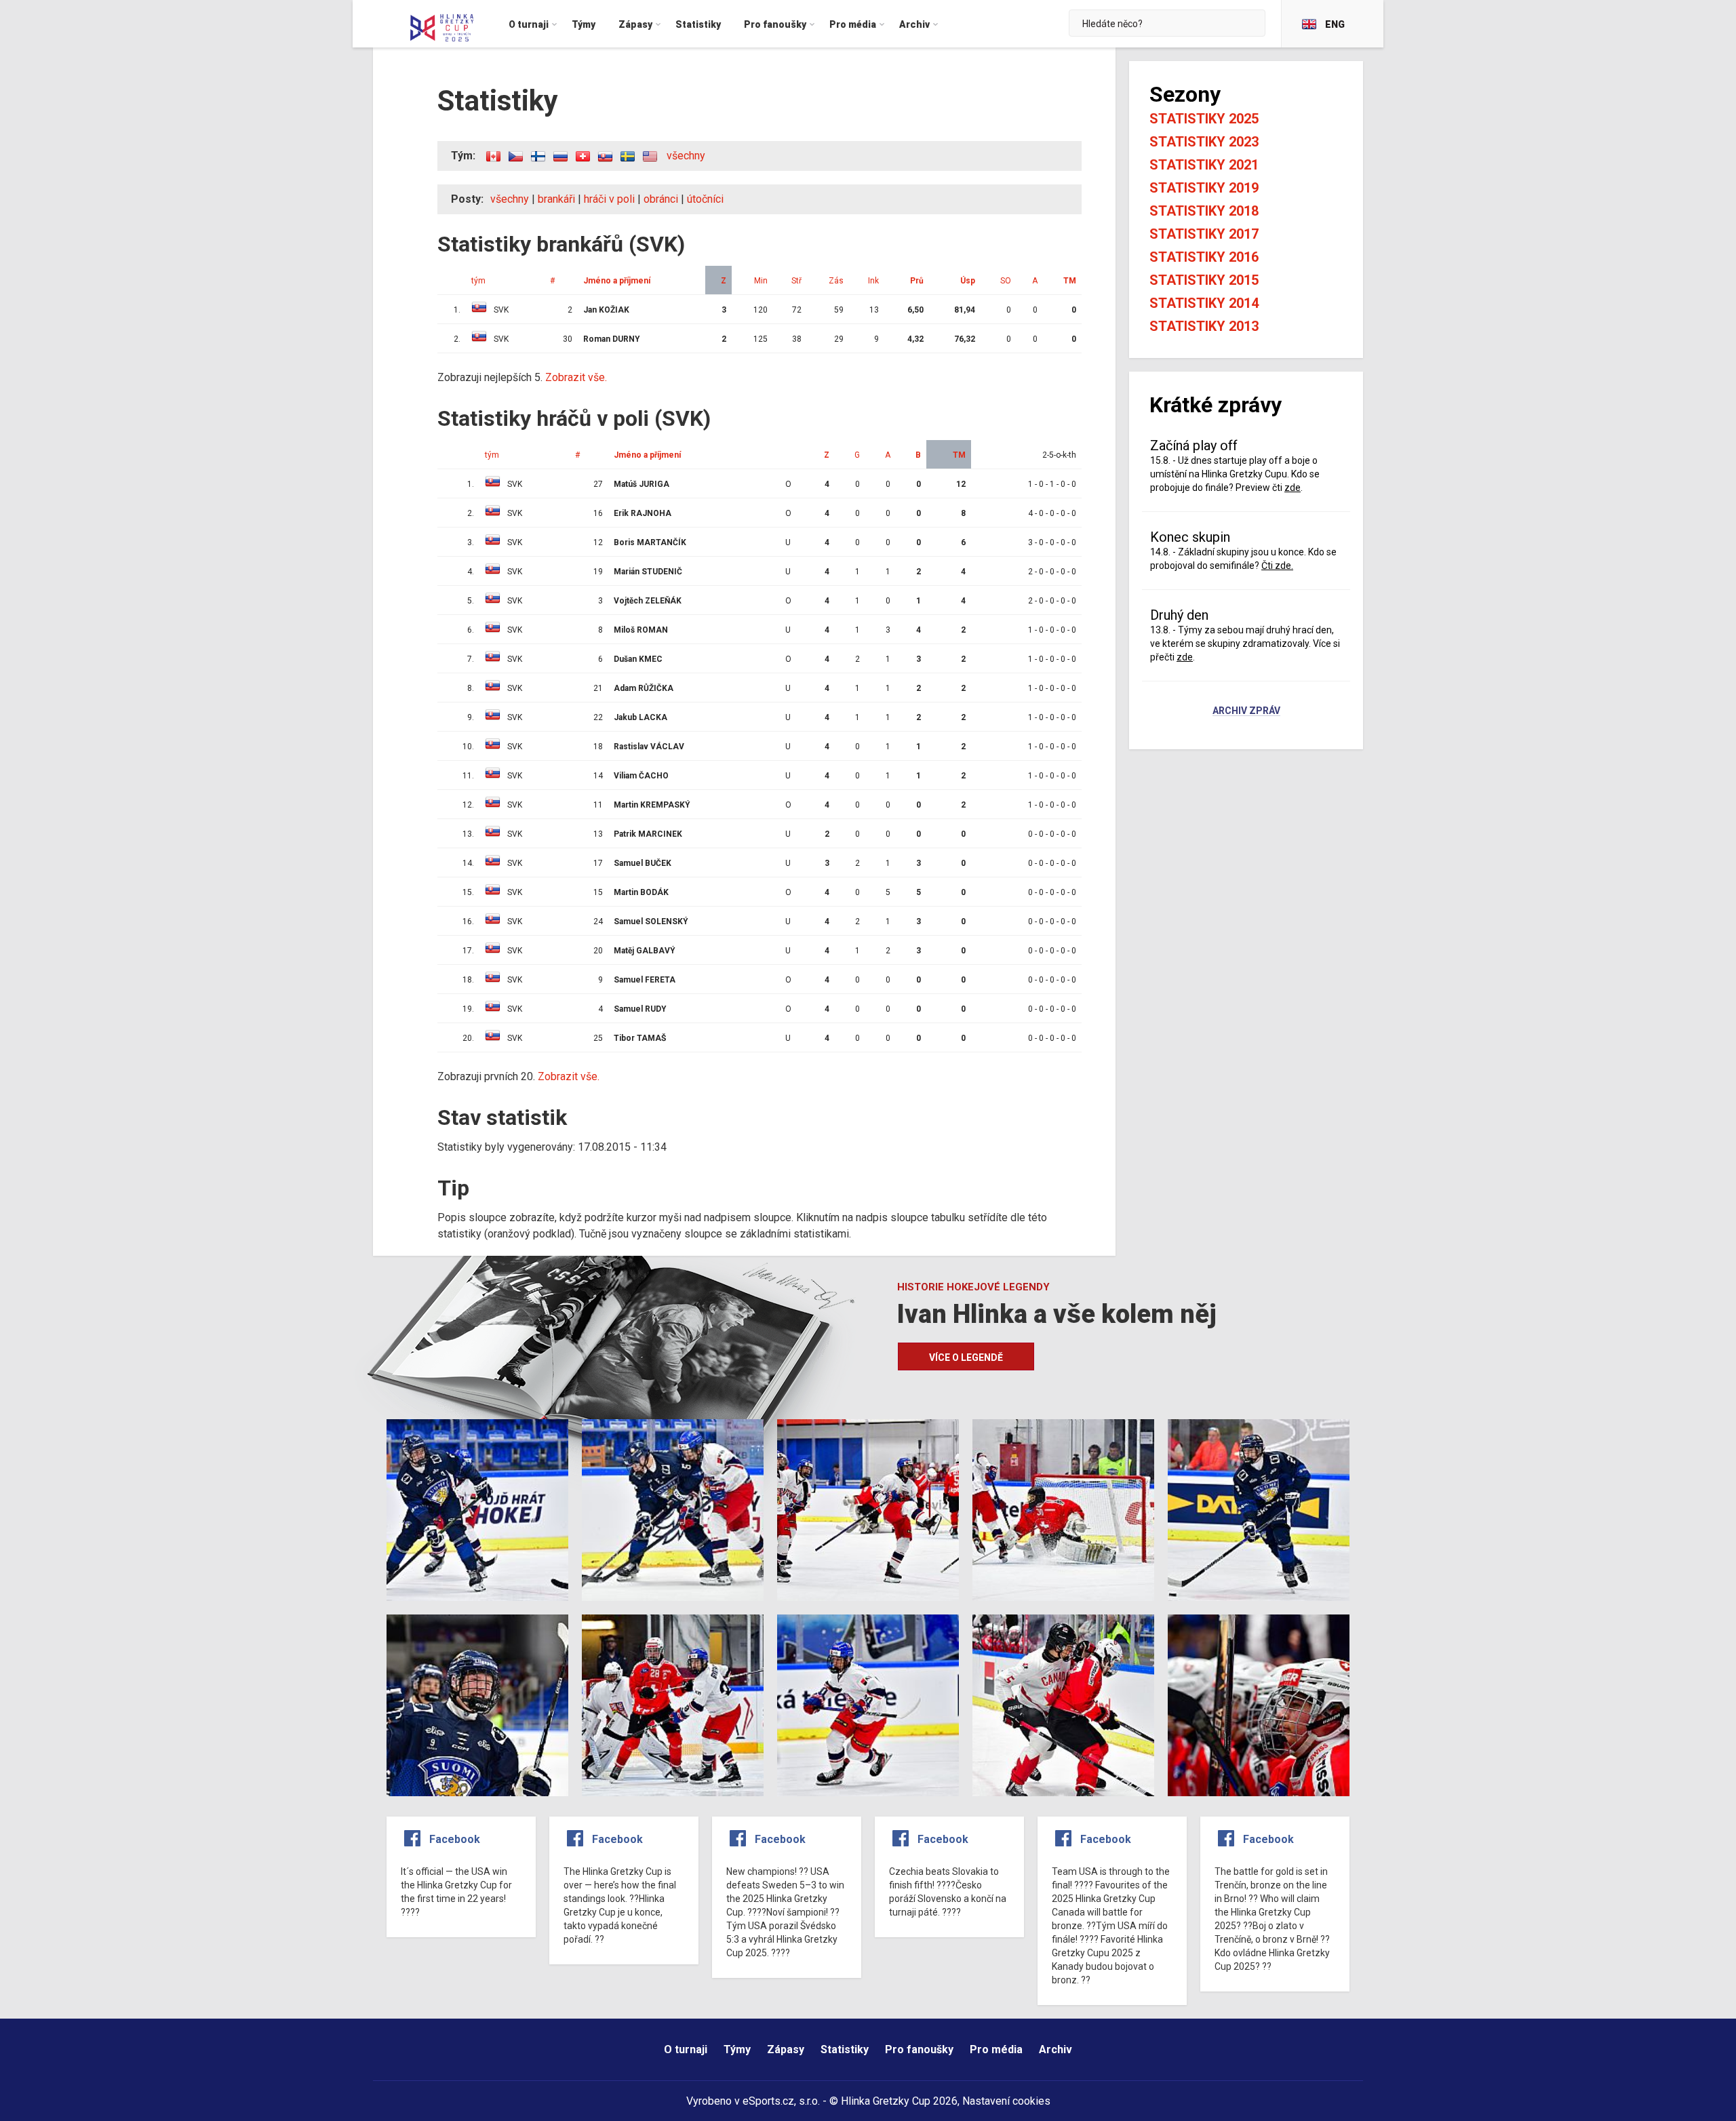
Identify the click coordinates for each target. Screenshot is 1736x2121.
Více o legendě (966, 1357)
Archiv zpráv (1246, 711)
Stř (796, 281)
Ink (873, 281)
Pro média (996, 2049)
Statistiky (845, 2049)
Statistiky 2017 (1204, 234)
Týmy (737, 2049)
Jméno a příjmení (617, 281)
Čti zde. (1277, 566)
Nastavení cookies (1006, 2101)
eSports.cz (768, 2101)
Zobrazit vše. (576, 377)
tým (478, 281)
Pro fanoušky (919, 2049)
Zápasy (786, 2049)
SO (1006, 281)
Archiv (1056, 2049)
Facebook (455, 1839)
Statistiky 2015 (1204, 280)
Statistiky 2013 (1204, 326)
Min (761, 281)
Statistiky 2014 (1204, 303)
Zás (836, 281)
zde (1293, 488)
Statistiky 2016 (1204, 257)
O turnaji (686, 2049)
